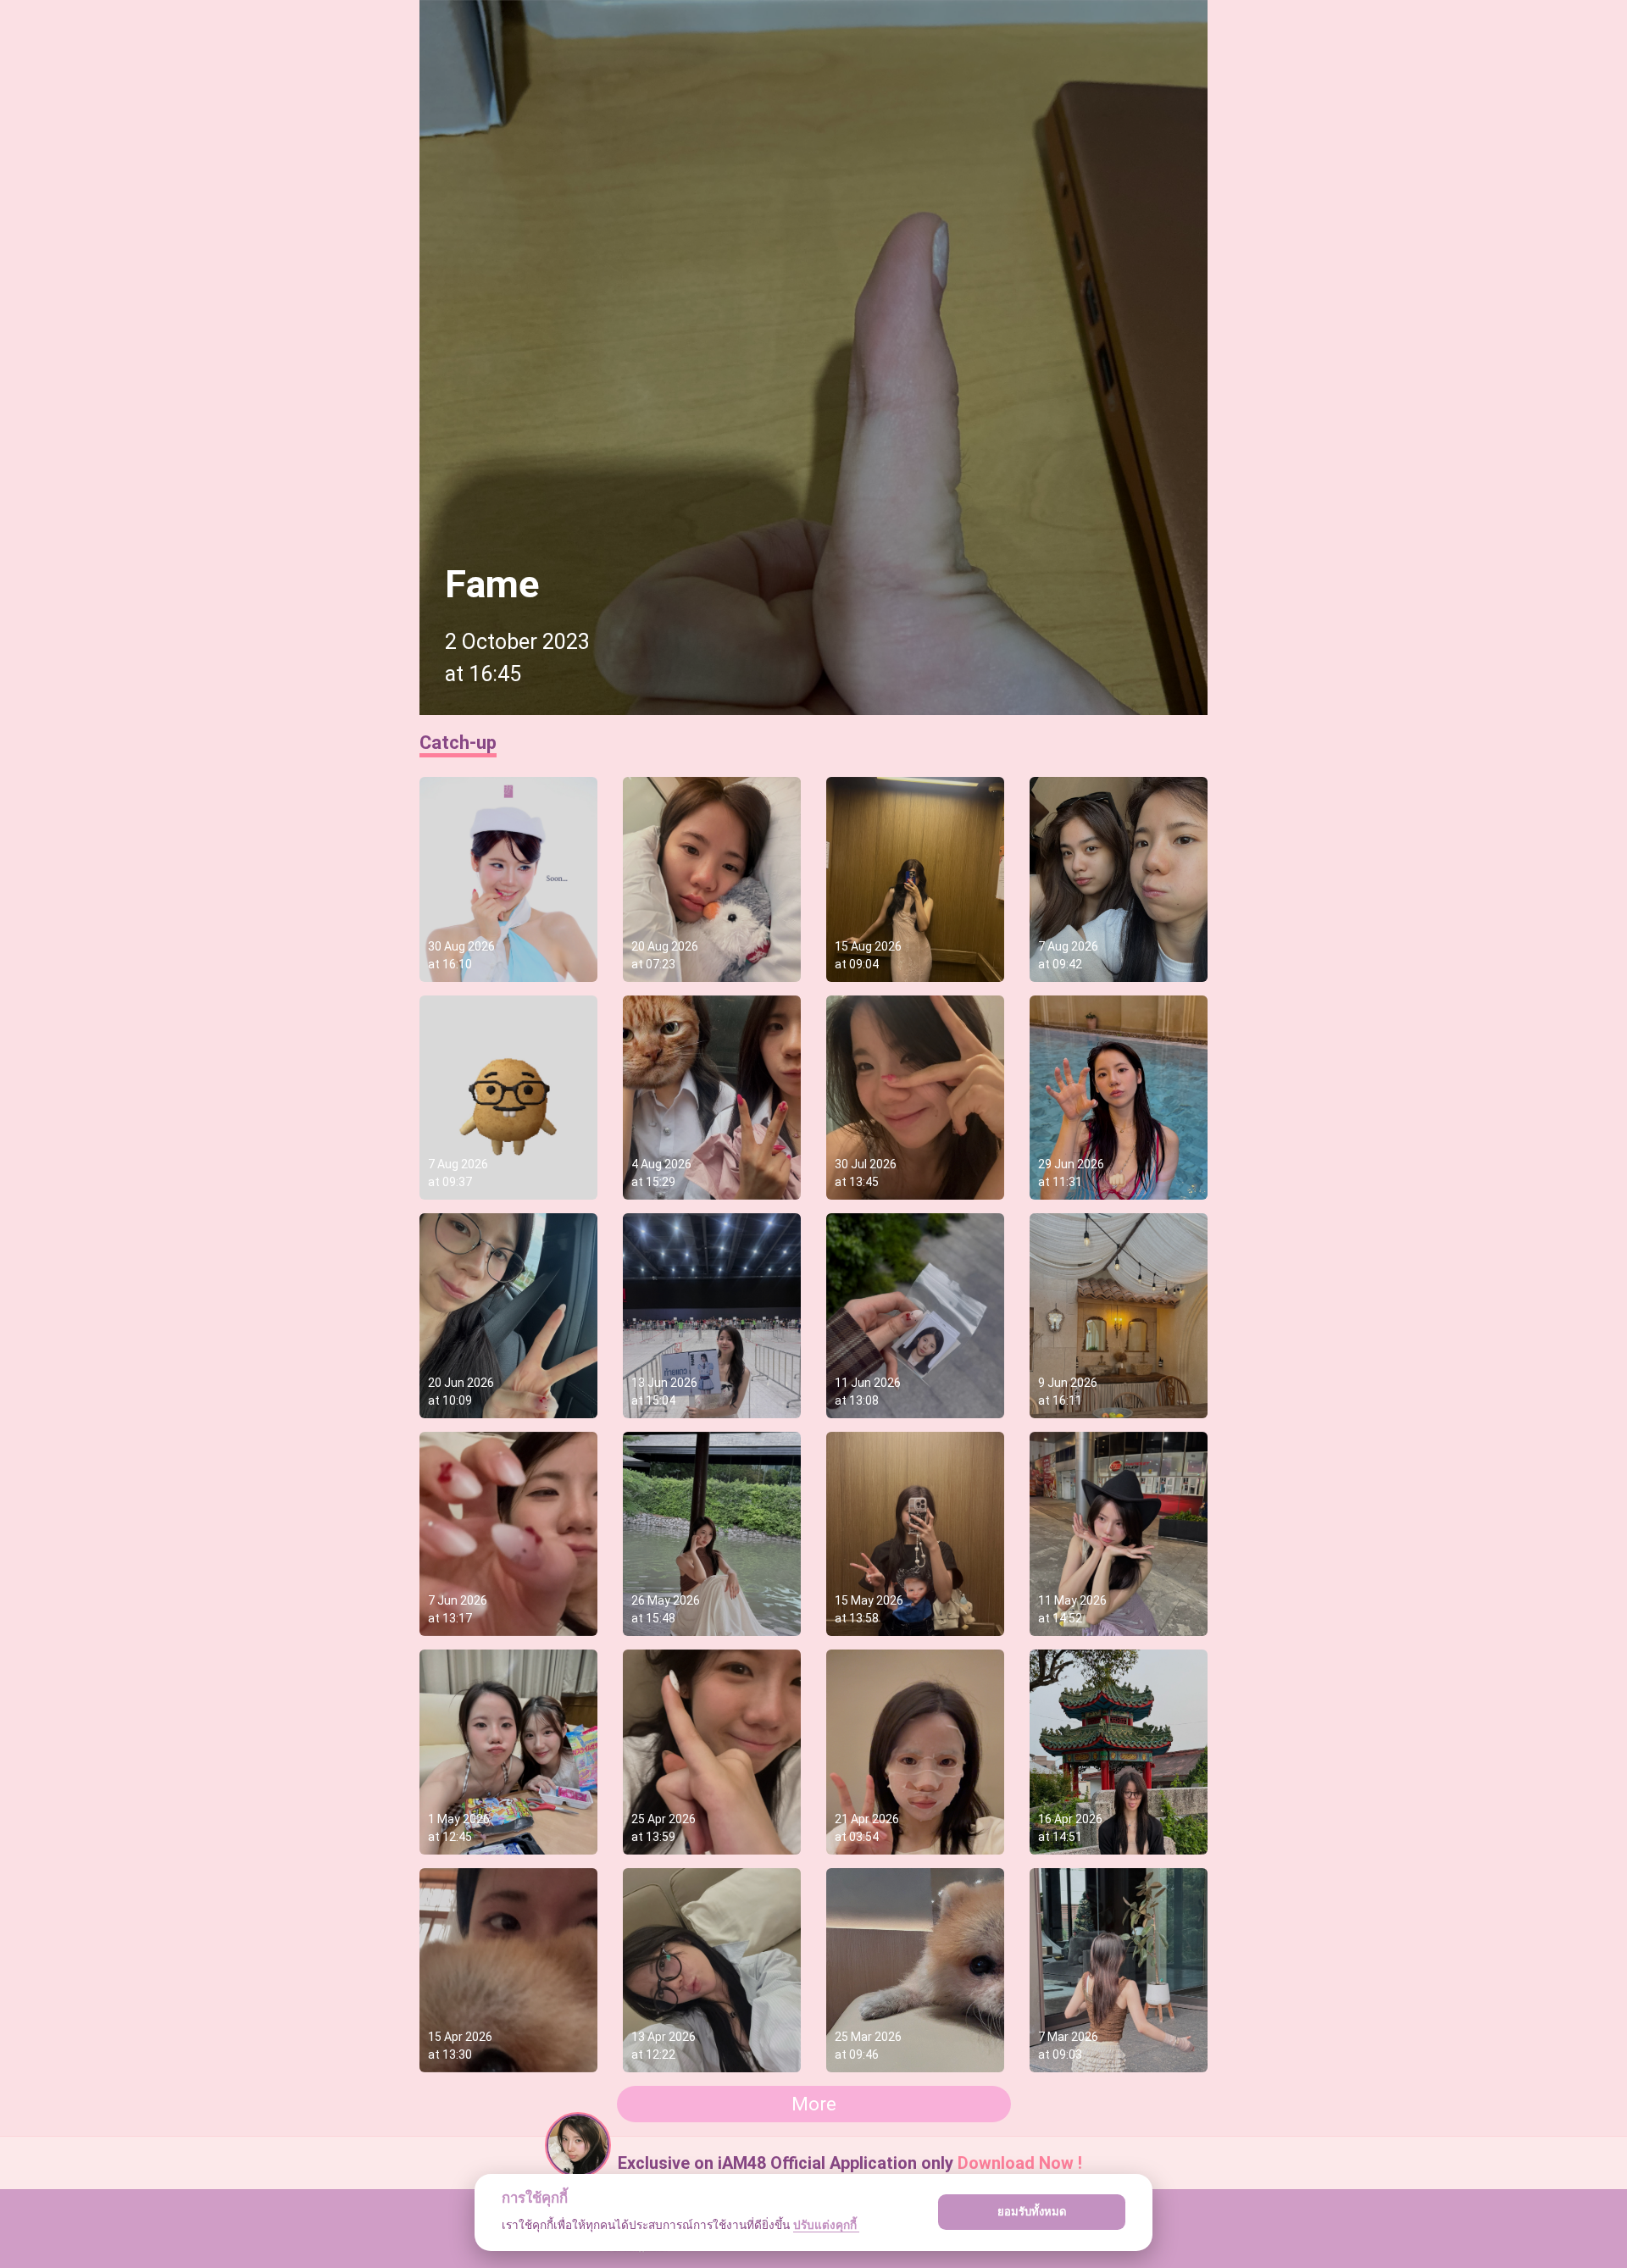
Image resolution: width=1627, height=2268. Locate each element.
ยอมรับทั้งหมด (1032, 2211)
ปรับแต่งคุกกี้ (826, 2225)
